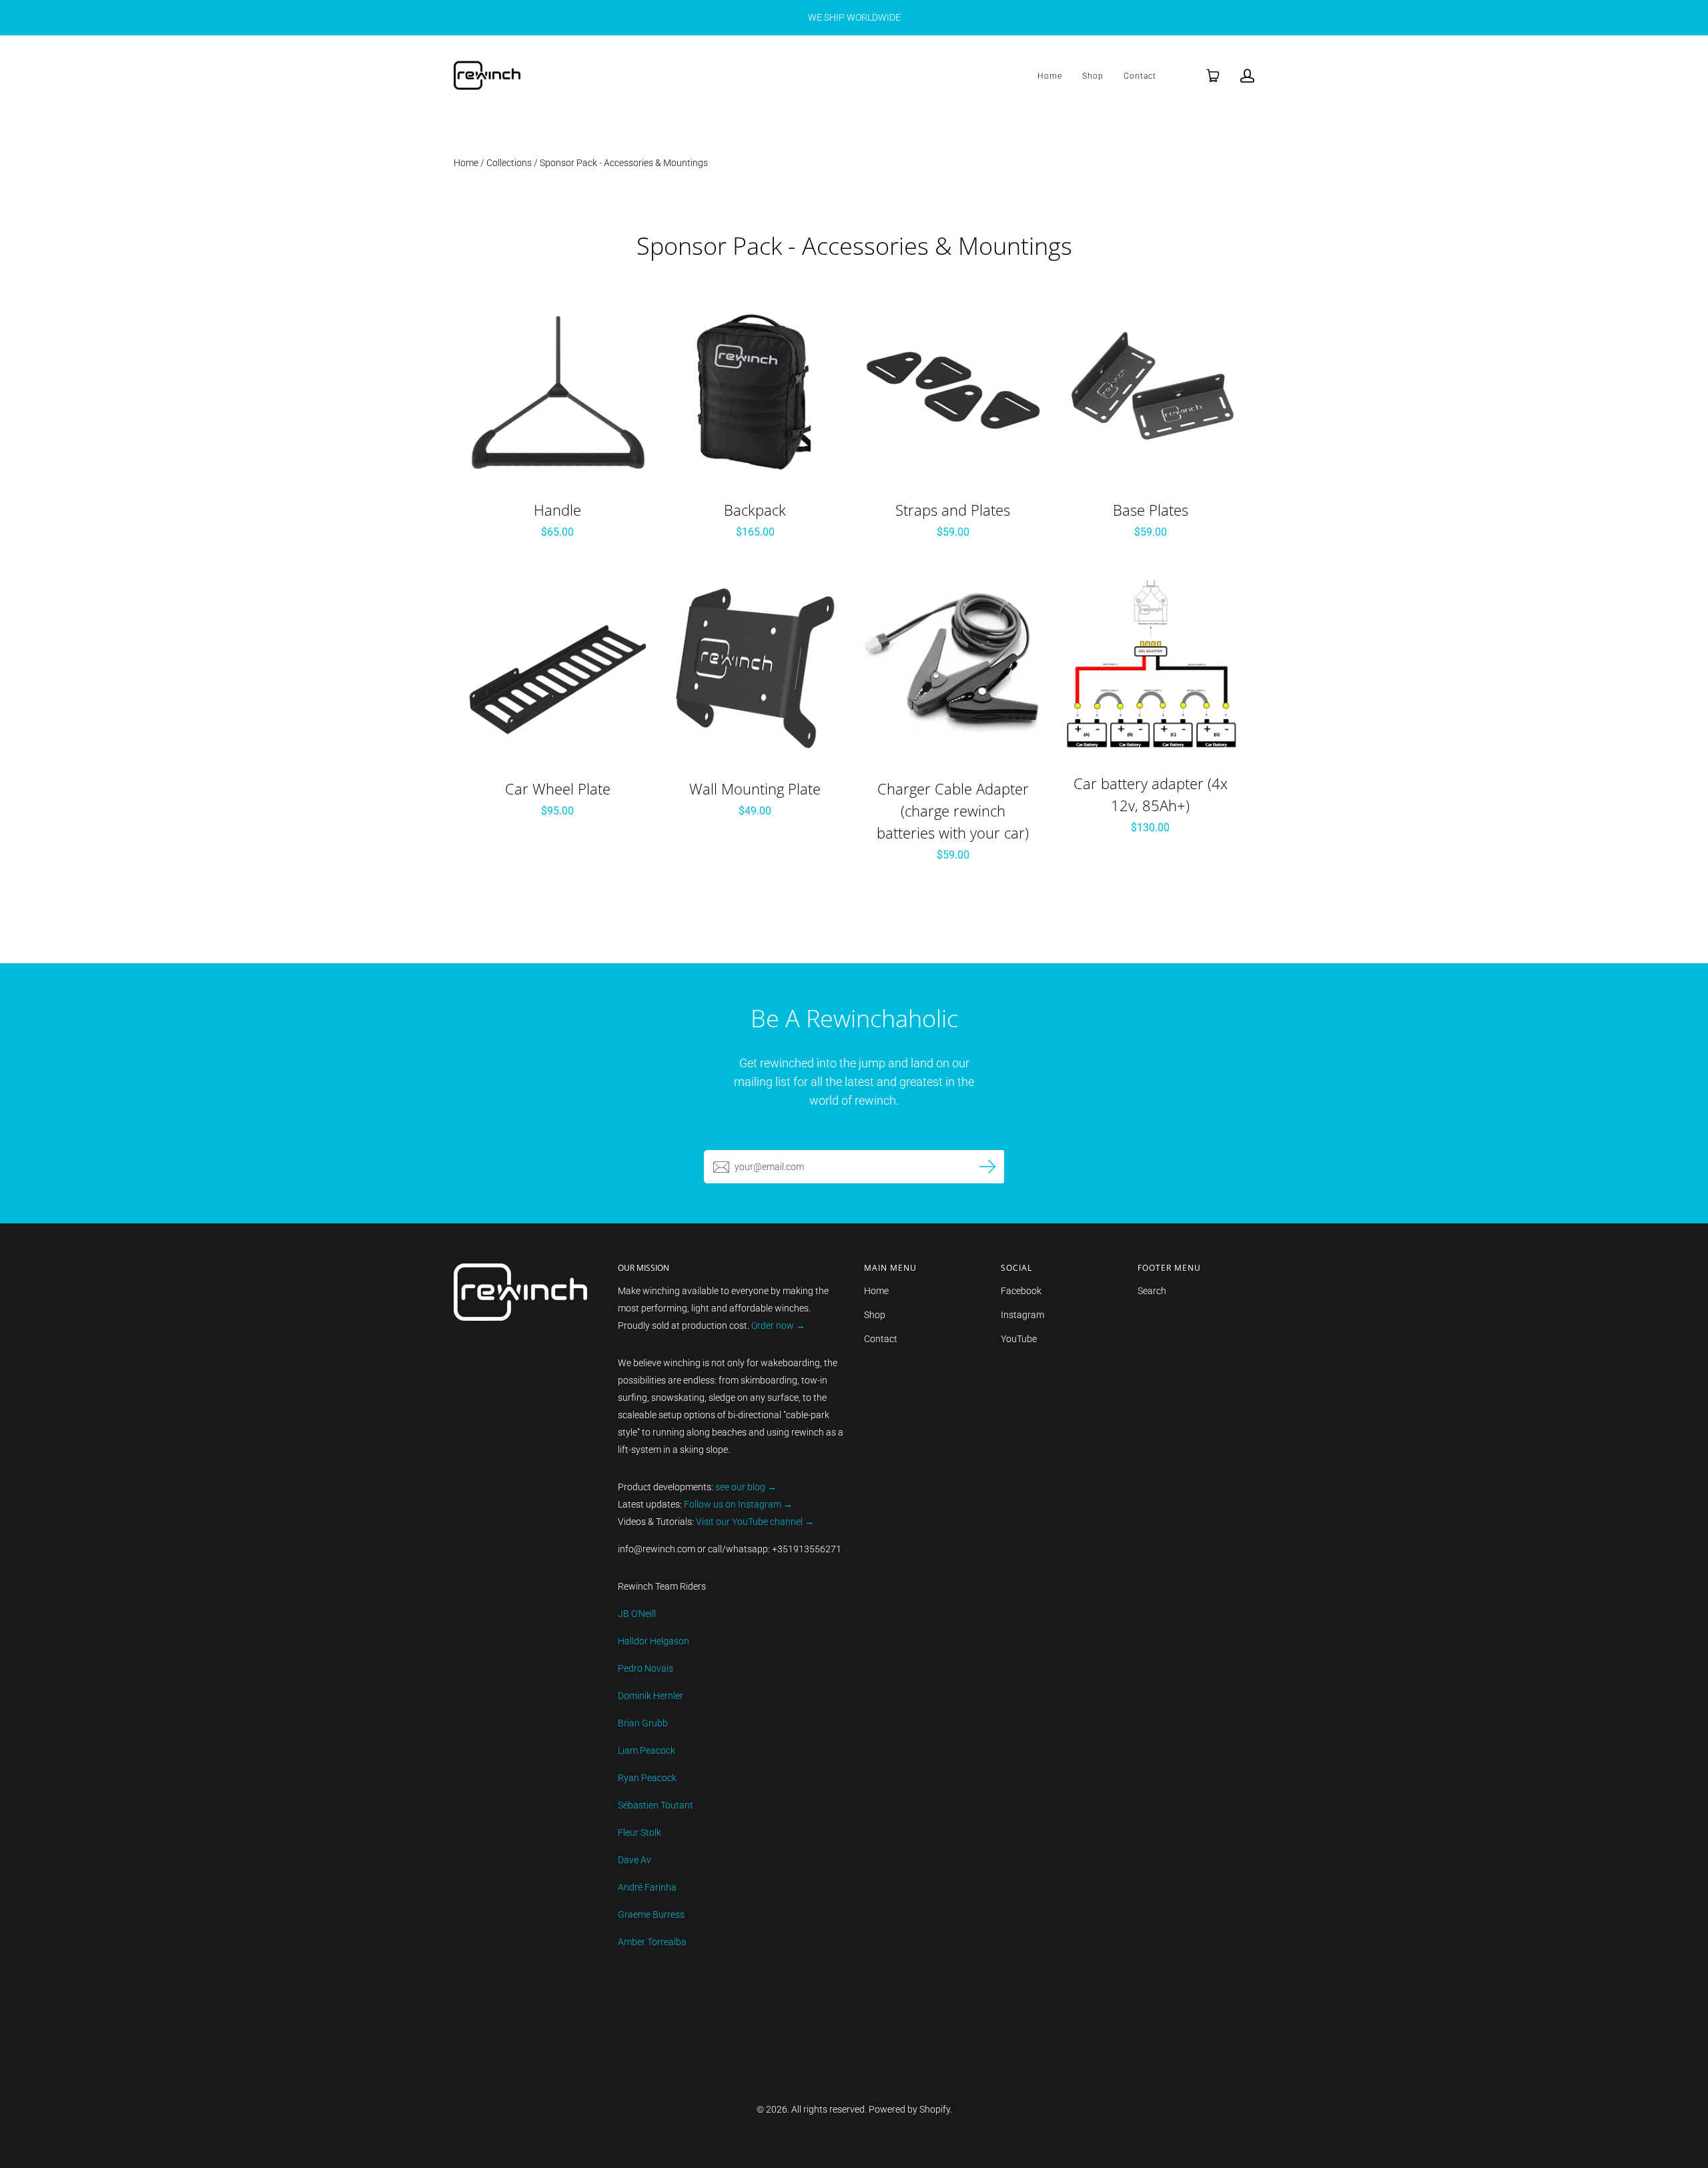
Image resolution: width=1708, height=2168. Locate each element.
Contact (1140, 76)
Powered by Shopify (909, 2109)
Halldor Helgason (654, 1641)
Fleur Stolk (639, 1832)
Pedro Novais (646, 1668)
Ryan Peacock (647, 1778)
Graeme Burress (651, 1915)
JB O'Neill (637, 1614)
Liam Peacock (647, 1750)
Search (1152, 1291)
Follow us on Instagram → (738, 1504)
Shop (1093, 76)
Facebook (1021, 1291)
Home (1050, 76)
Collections (509, 163)
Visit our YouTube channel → (754, 1522)
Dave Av (634, 1860)
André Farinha (647, 1887)
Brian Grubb (643, 1723)
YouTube (1019, 1339)
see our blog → (746, 1487)
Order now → (778, 1325)
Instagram (1022, 1315)
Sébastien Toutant (656, 1805)
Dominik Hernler (651, 1696)
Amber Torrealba (652, 1942)
